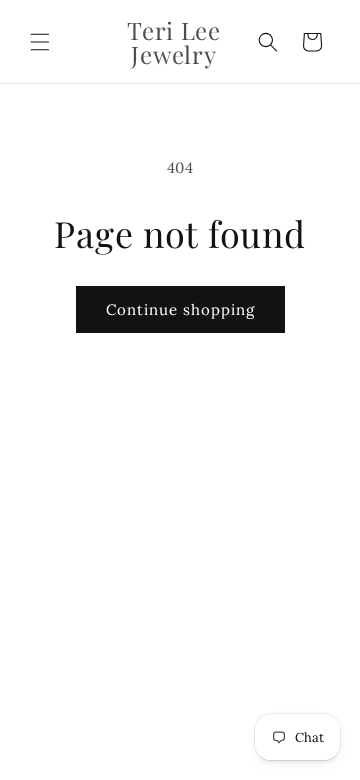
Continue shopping (180, 309)
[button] (40, 42)
